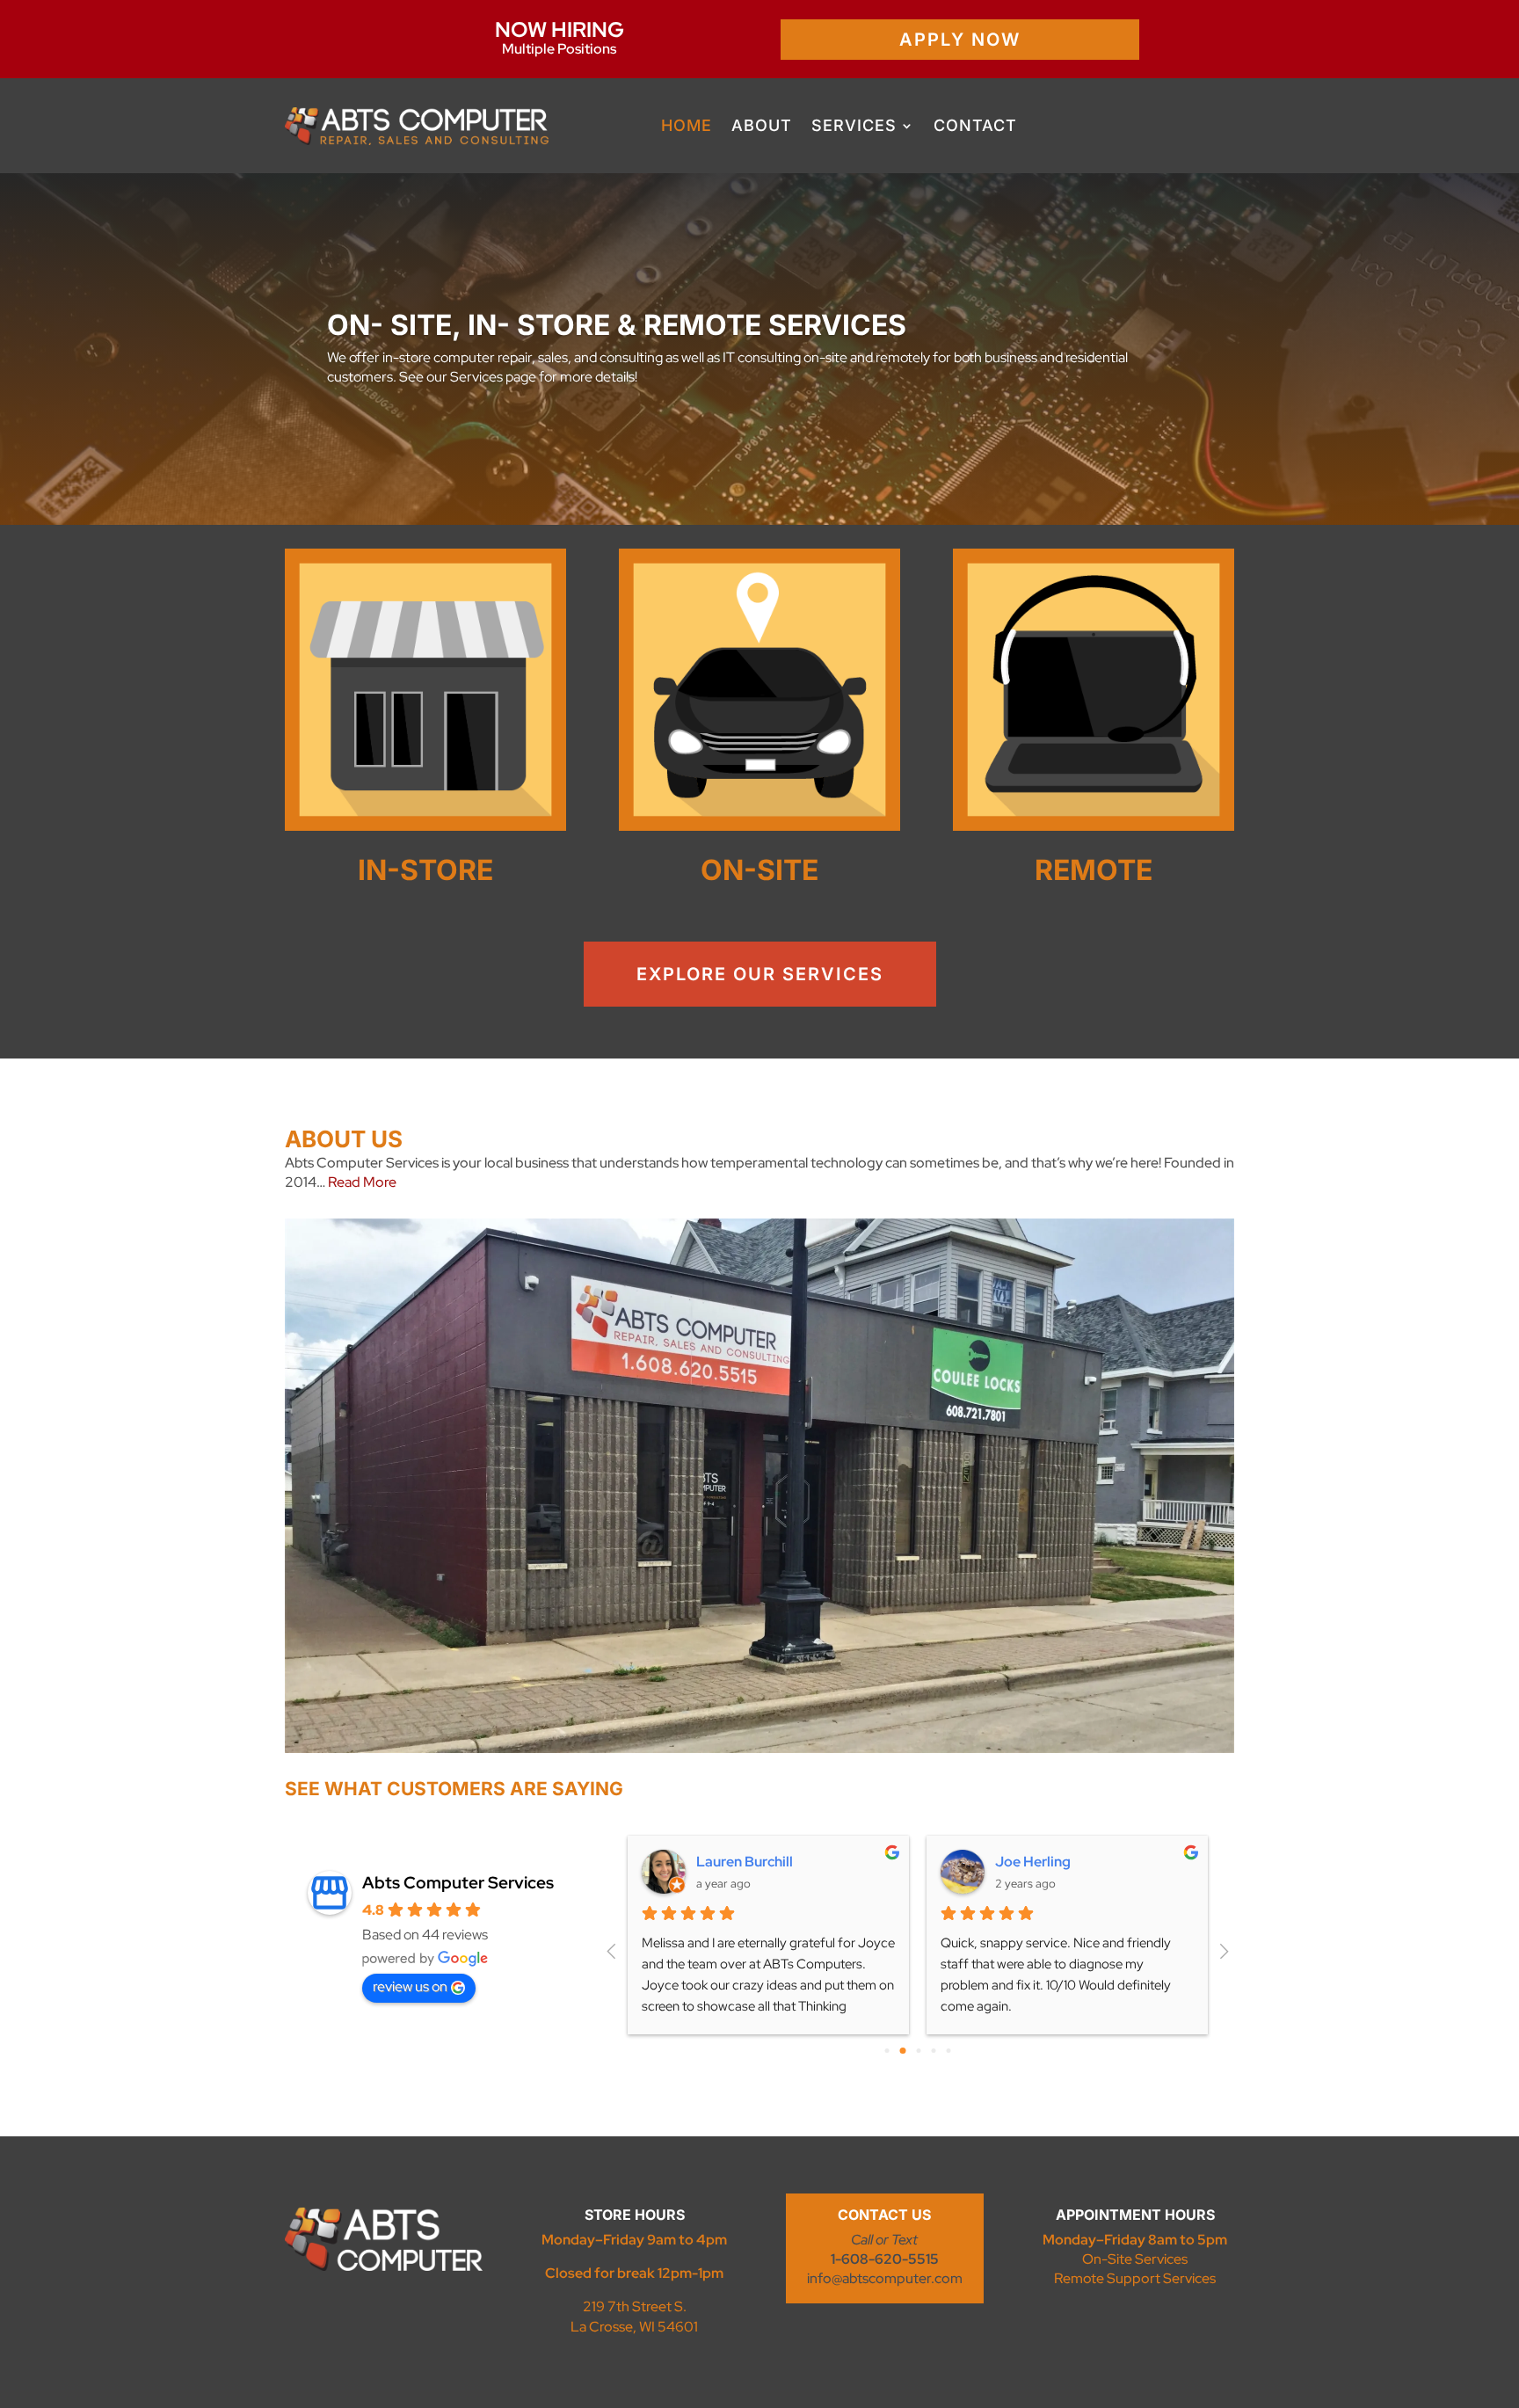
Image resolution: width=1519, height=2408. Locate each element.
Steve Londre (1039, 1862)
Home (687, 125)
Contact (975, 125)
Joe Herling (734, 1862)
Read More (362, 1182)
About (762, 125)
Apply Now (960, 40)
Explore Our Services (760, 974)
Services (854, 125)
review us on (410, 1986)
